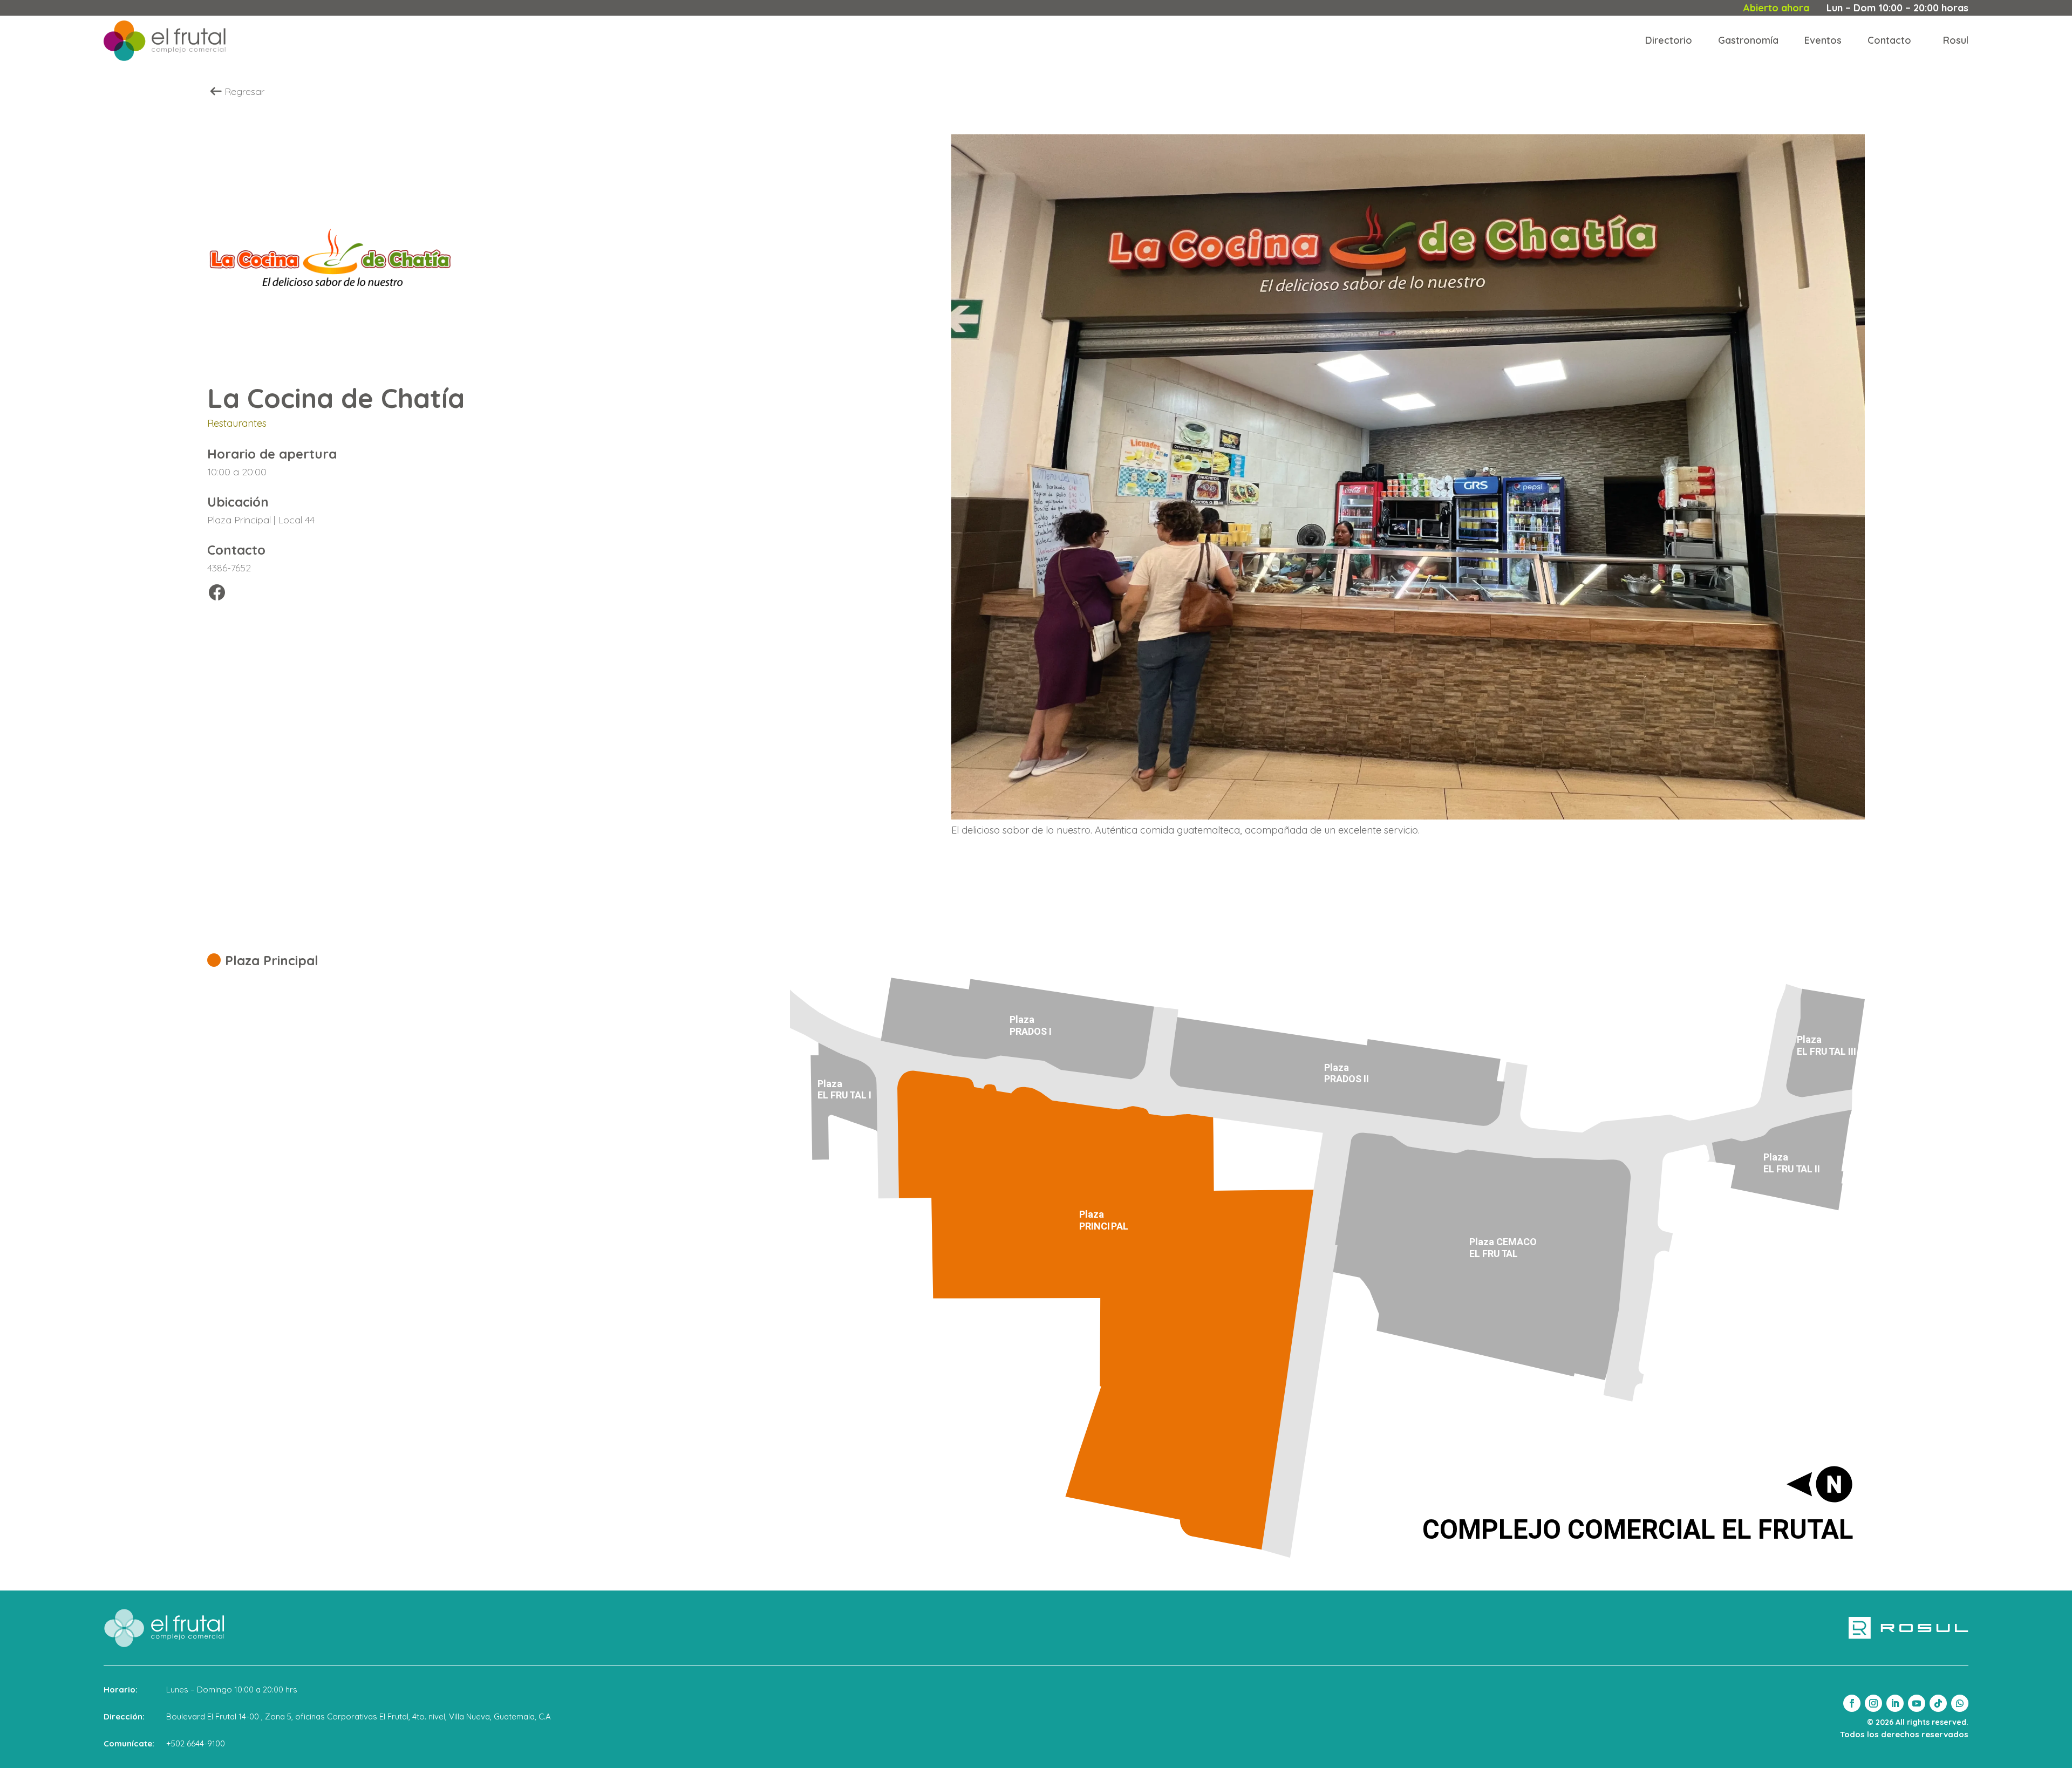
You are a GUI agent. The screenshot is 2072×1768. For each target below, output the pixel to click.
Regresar (244, 91)
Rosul (1956, 40)
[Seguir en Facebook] (1852, 1703)
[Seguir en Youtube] (1917, 1703)
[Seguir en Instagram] (1873, 1703)
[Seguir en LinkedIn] (1895, 1703)
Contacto (1889, 40)
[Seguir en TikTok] (1938, 1703)
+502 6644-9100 (196, 1743)
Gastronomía (1748, 40)
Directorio (1669, 40)
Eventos (1823, 40)
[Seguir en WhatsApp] (1960, 1703)
